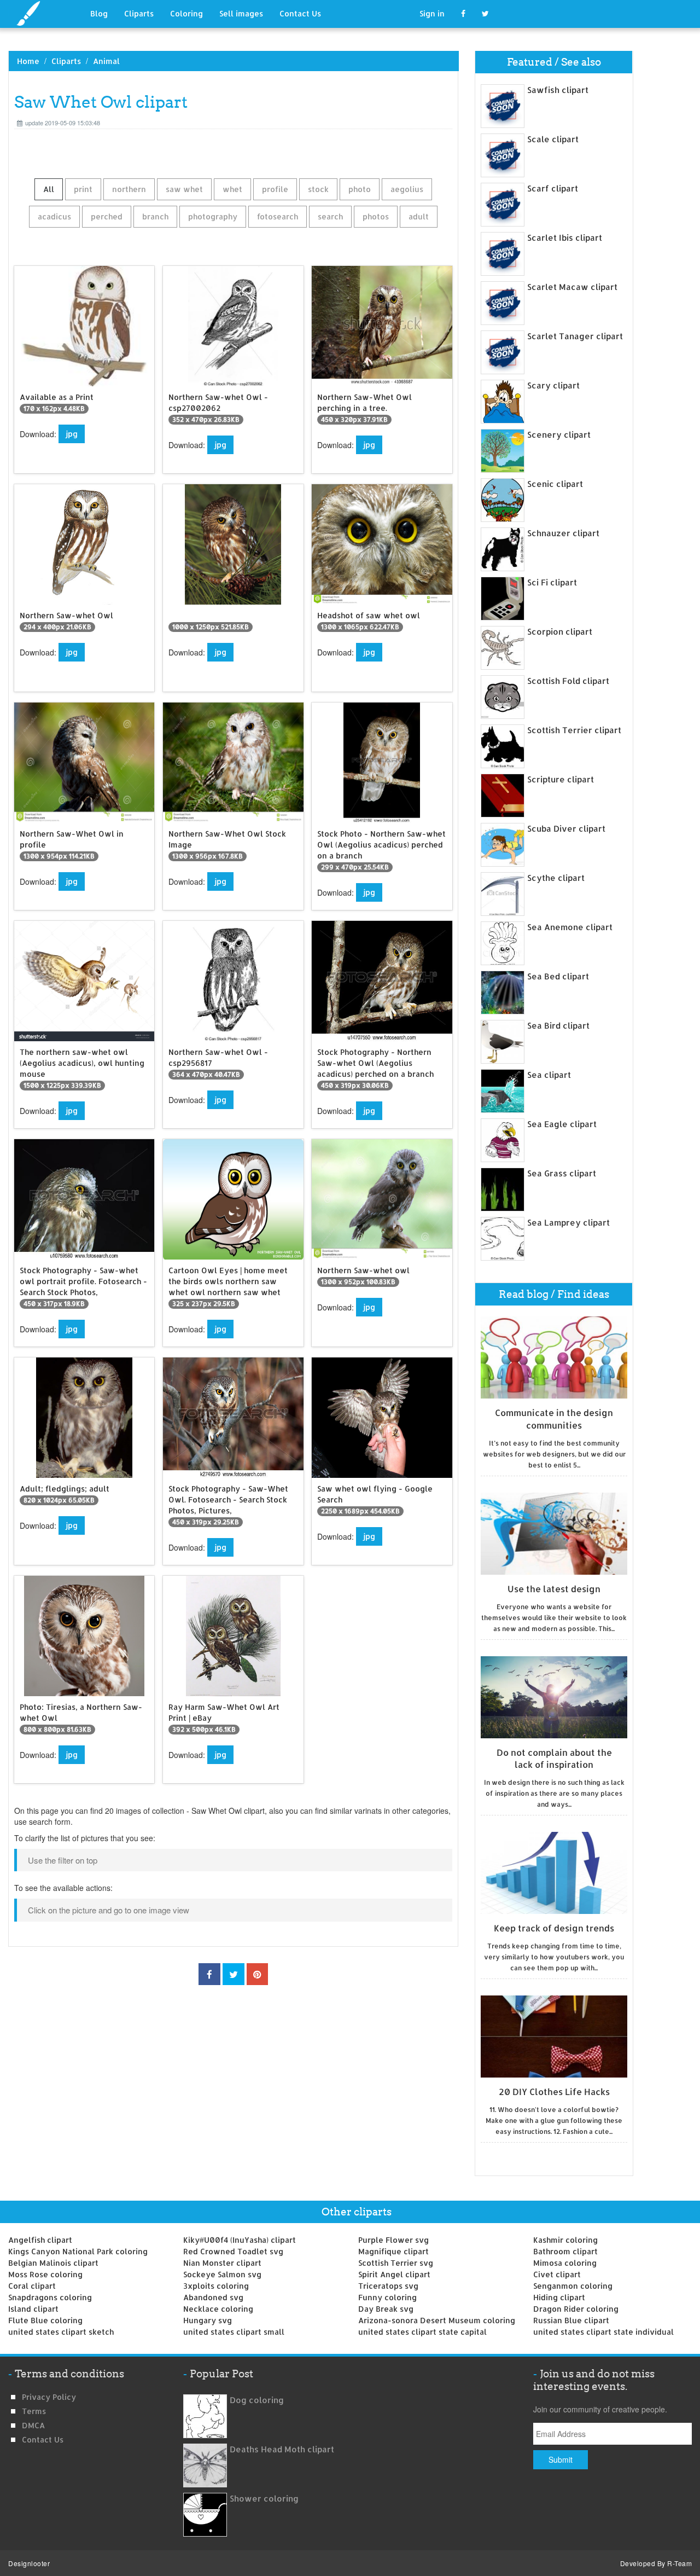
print (83, 189)
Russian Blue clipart (571, 2320)
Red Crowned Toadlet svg (233, 2251)
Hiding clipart (559, 2297)
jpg (72, 434)
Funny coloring (387, 2297)
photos (376, 216)
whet (232, 189)
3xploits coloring (216, 2286)
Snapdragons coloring (50, 2297)
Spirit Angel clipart (394, 2274)
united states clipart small (234, 2332)
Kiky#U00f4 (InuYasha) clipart (240, 2240)
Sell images (241, 13)
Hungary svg (208, 2320)
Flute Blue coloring (45, 2320)
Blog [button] (99, 13)
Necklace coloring (218, 2309)
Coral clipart (32, 2286)
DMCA (33, 2425)
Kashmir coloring (565, 2240)
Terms (34, 2411)
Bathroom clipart (565, 2251)
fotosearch (278, 216)
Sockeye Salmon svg (222, 2274)
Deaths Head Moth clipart (282, 2449)
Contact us (43, 2439)
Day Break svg (386, 2309)
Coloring (186, 13)
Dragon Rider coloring (576, 2309)
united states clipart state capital (422, 2332)
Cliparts (139, 13)
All (49, 189)
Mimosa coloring (565, 2263)
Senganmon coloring (573, 2286)
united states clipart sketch (61, 2332)
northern (129, 189)
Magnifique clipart (393, 2251)
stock (318, 189)
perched (107, 216)
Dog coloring (257, 2400)
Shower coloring (264, 2499)
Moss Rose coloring (45, 2274)
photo (360, 189)
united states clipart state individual (603, 2332)
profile (275, 189)
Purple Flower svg (393, 2240)
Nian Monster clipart (222, 2263)
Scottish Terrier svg (396, 2263)
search (330, 216)
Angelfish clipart (40, 2240)
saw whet (184, 189)
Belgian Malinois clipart (53, 2263)
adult (419, 216)
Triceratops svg (388, 2286)
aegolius (407, 189)
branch (155, 216)
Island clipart (33, 2309)
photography (213, 216)
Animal (106, 61)
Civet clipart (557, 2274)
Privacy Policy (49, 2397)
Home (28, 61)
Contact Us (300, 13)
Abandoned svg (213, 2297)
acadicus (54, 216)
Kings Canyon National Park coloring (78, 2251)
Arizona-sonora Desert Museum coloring (437, 2320)
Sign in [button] (432, 13)
